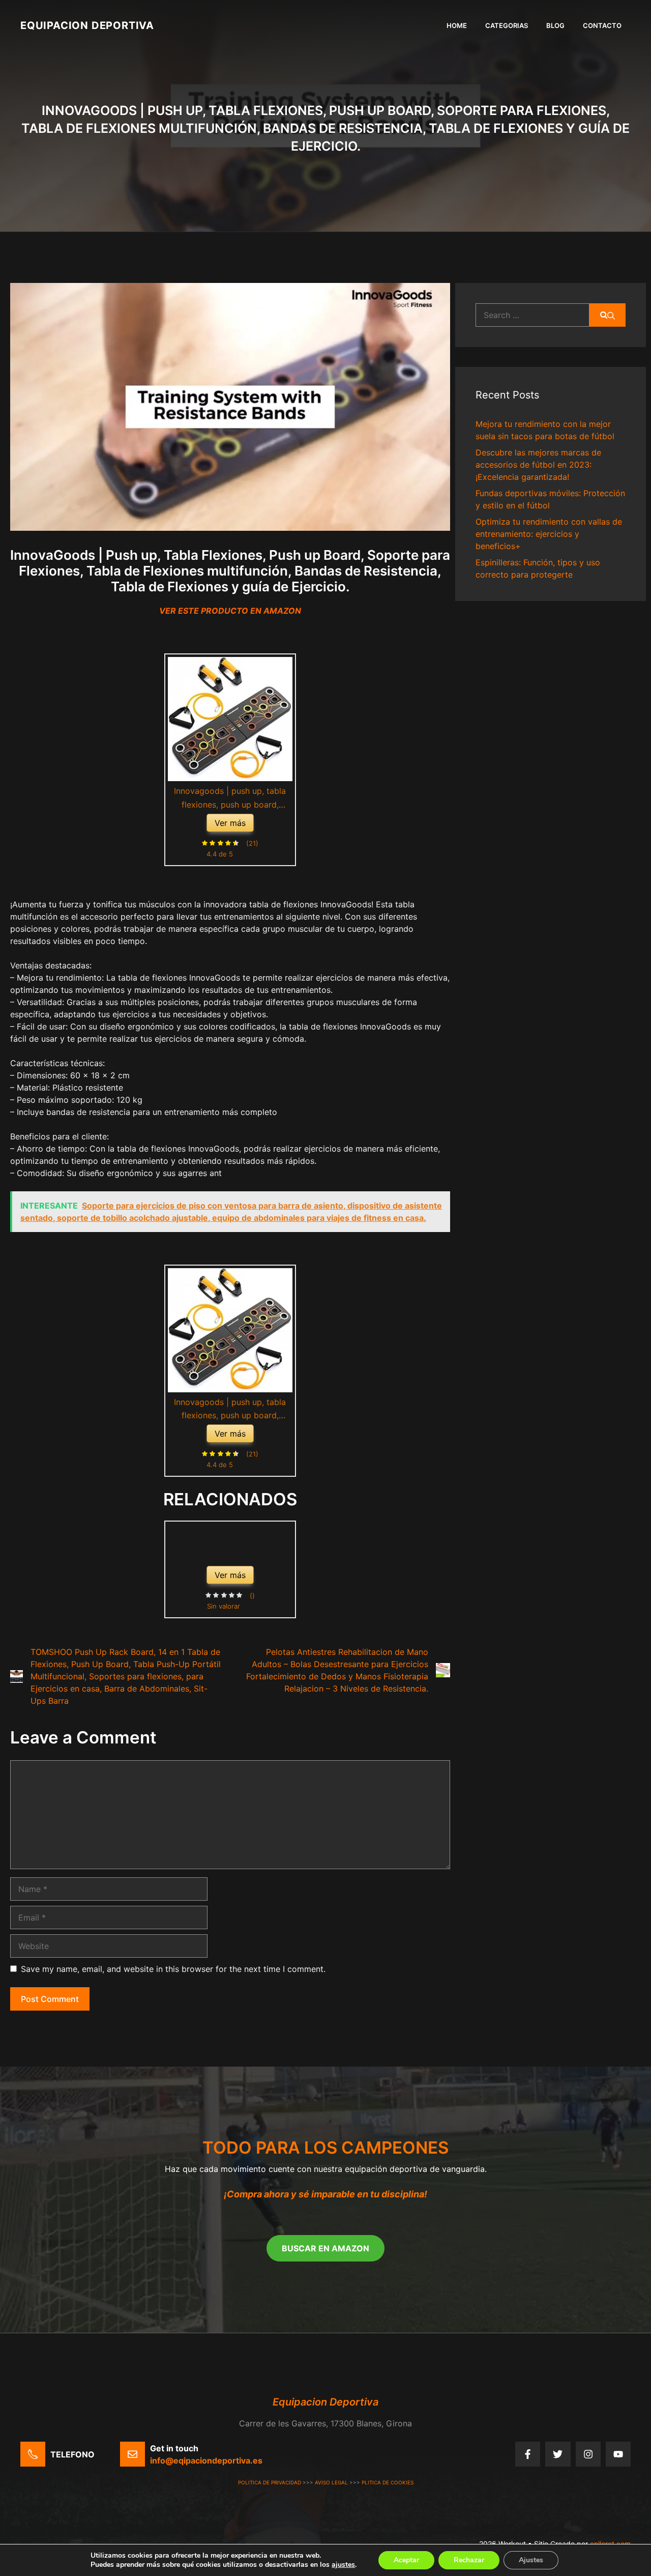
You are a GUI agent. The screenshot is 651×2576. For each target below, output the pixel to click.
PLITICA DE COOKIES (388, 2482)
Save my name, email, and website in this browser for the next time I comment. (173, 1969)
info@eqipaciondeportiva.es (206, 2460)
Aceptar (406, 2560)
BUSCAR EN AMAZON (325, 2248)
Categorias (507, 25)
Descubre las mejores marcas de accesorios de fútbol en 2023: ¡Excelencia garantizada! (538, 465)
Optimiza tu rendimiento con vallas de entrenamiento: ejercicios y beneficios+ (549, 534)
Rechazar (469, 2560)
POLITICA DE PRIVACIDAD (270, 2482)
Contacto (602, 25)
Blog (555, 25)
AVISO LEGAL (331, 2482)
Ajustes (531, 2560)
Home (457, 25)
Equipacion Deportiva (87, 25)
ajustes (343, 2565)
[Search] (608, 315)
